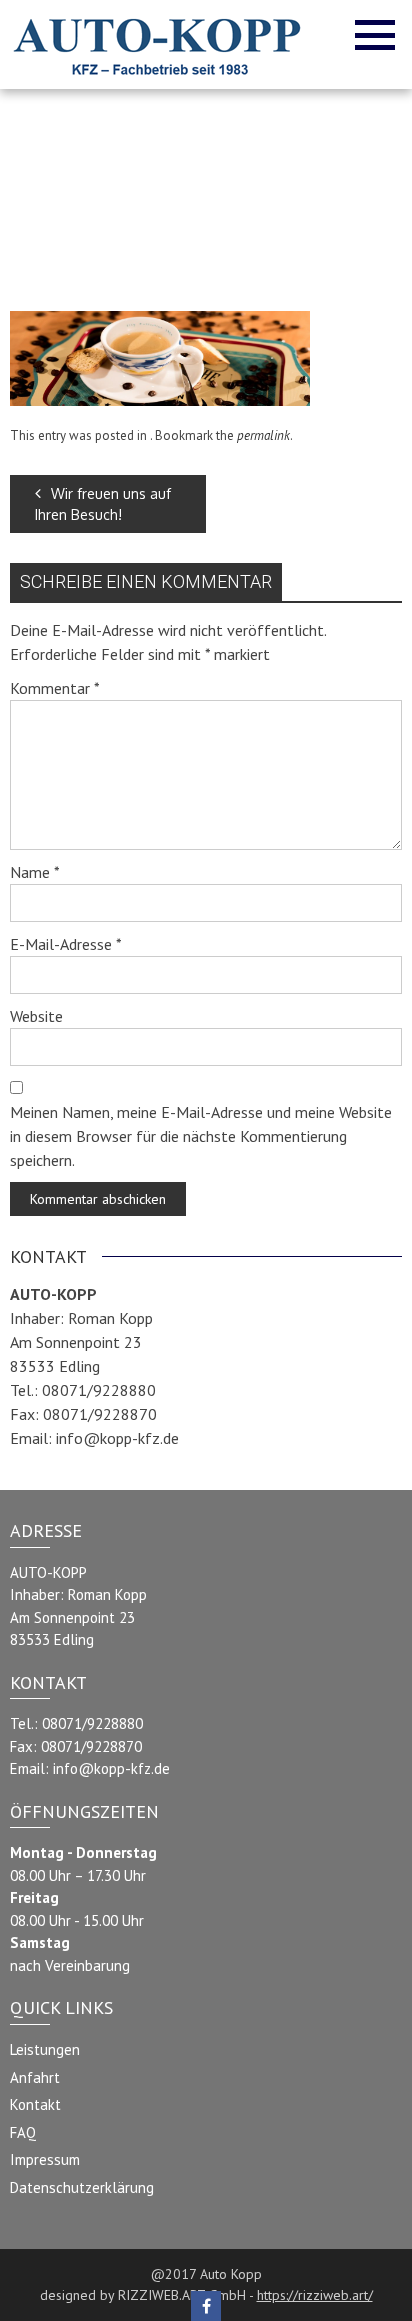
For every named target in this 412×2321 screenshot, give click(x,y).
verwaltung (190, 220)
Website (36, 1016)
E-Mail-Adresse (66, 944)
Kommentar (55, 688)
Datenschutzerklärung (82, 2187)
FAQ (23, 2132)
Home (175, 196)
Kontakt (35, 2104)
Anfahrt (35, 2077)
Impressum (45, 2159)
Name (35, 872)
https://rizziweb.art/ (315, 2295)
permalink (263, 435)
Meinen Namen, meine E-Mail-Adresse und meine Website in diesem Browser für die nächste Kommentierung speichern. (201, 1136)
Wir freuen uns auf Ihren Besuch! (103, 504)
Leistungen (45, 2049)
